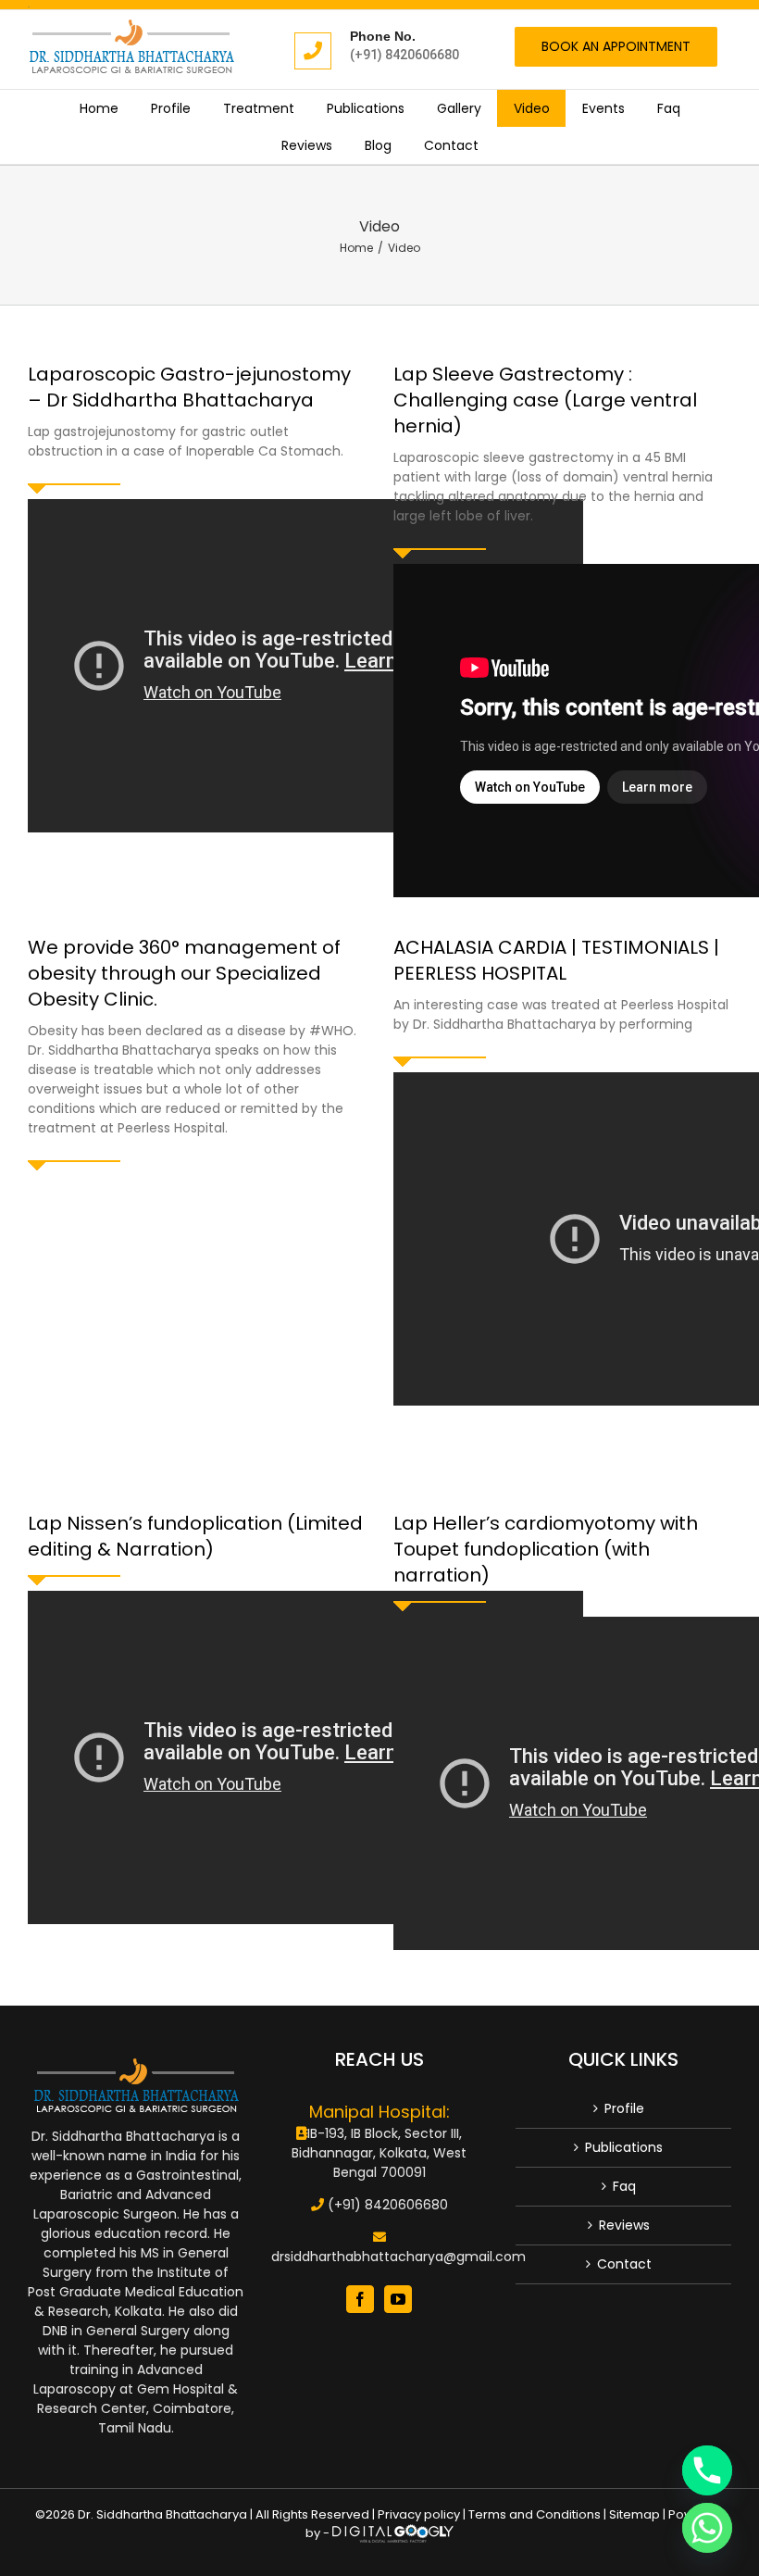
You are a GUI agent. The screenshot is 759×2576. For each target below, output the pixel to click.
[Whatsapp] (707, 2528)
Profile (624, 2108)
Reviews (624, 2225)
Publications (624, 2147)
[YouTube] (398, 2299)
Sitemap (635, 2514)
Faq (624, 2186)
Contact (624, 2264)
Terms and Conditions (535, 2514)
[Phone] (707, 2470)
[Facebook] (360, 2299)
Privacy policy (419, 2514)
